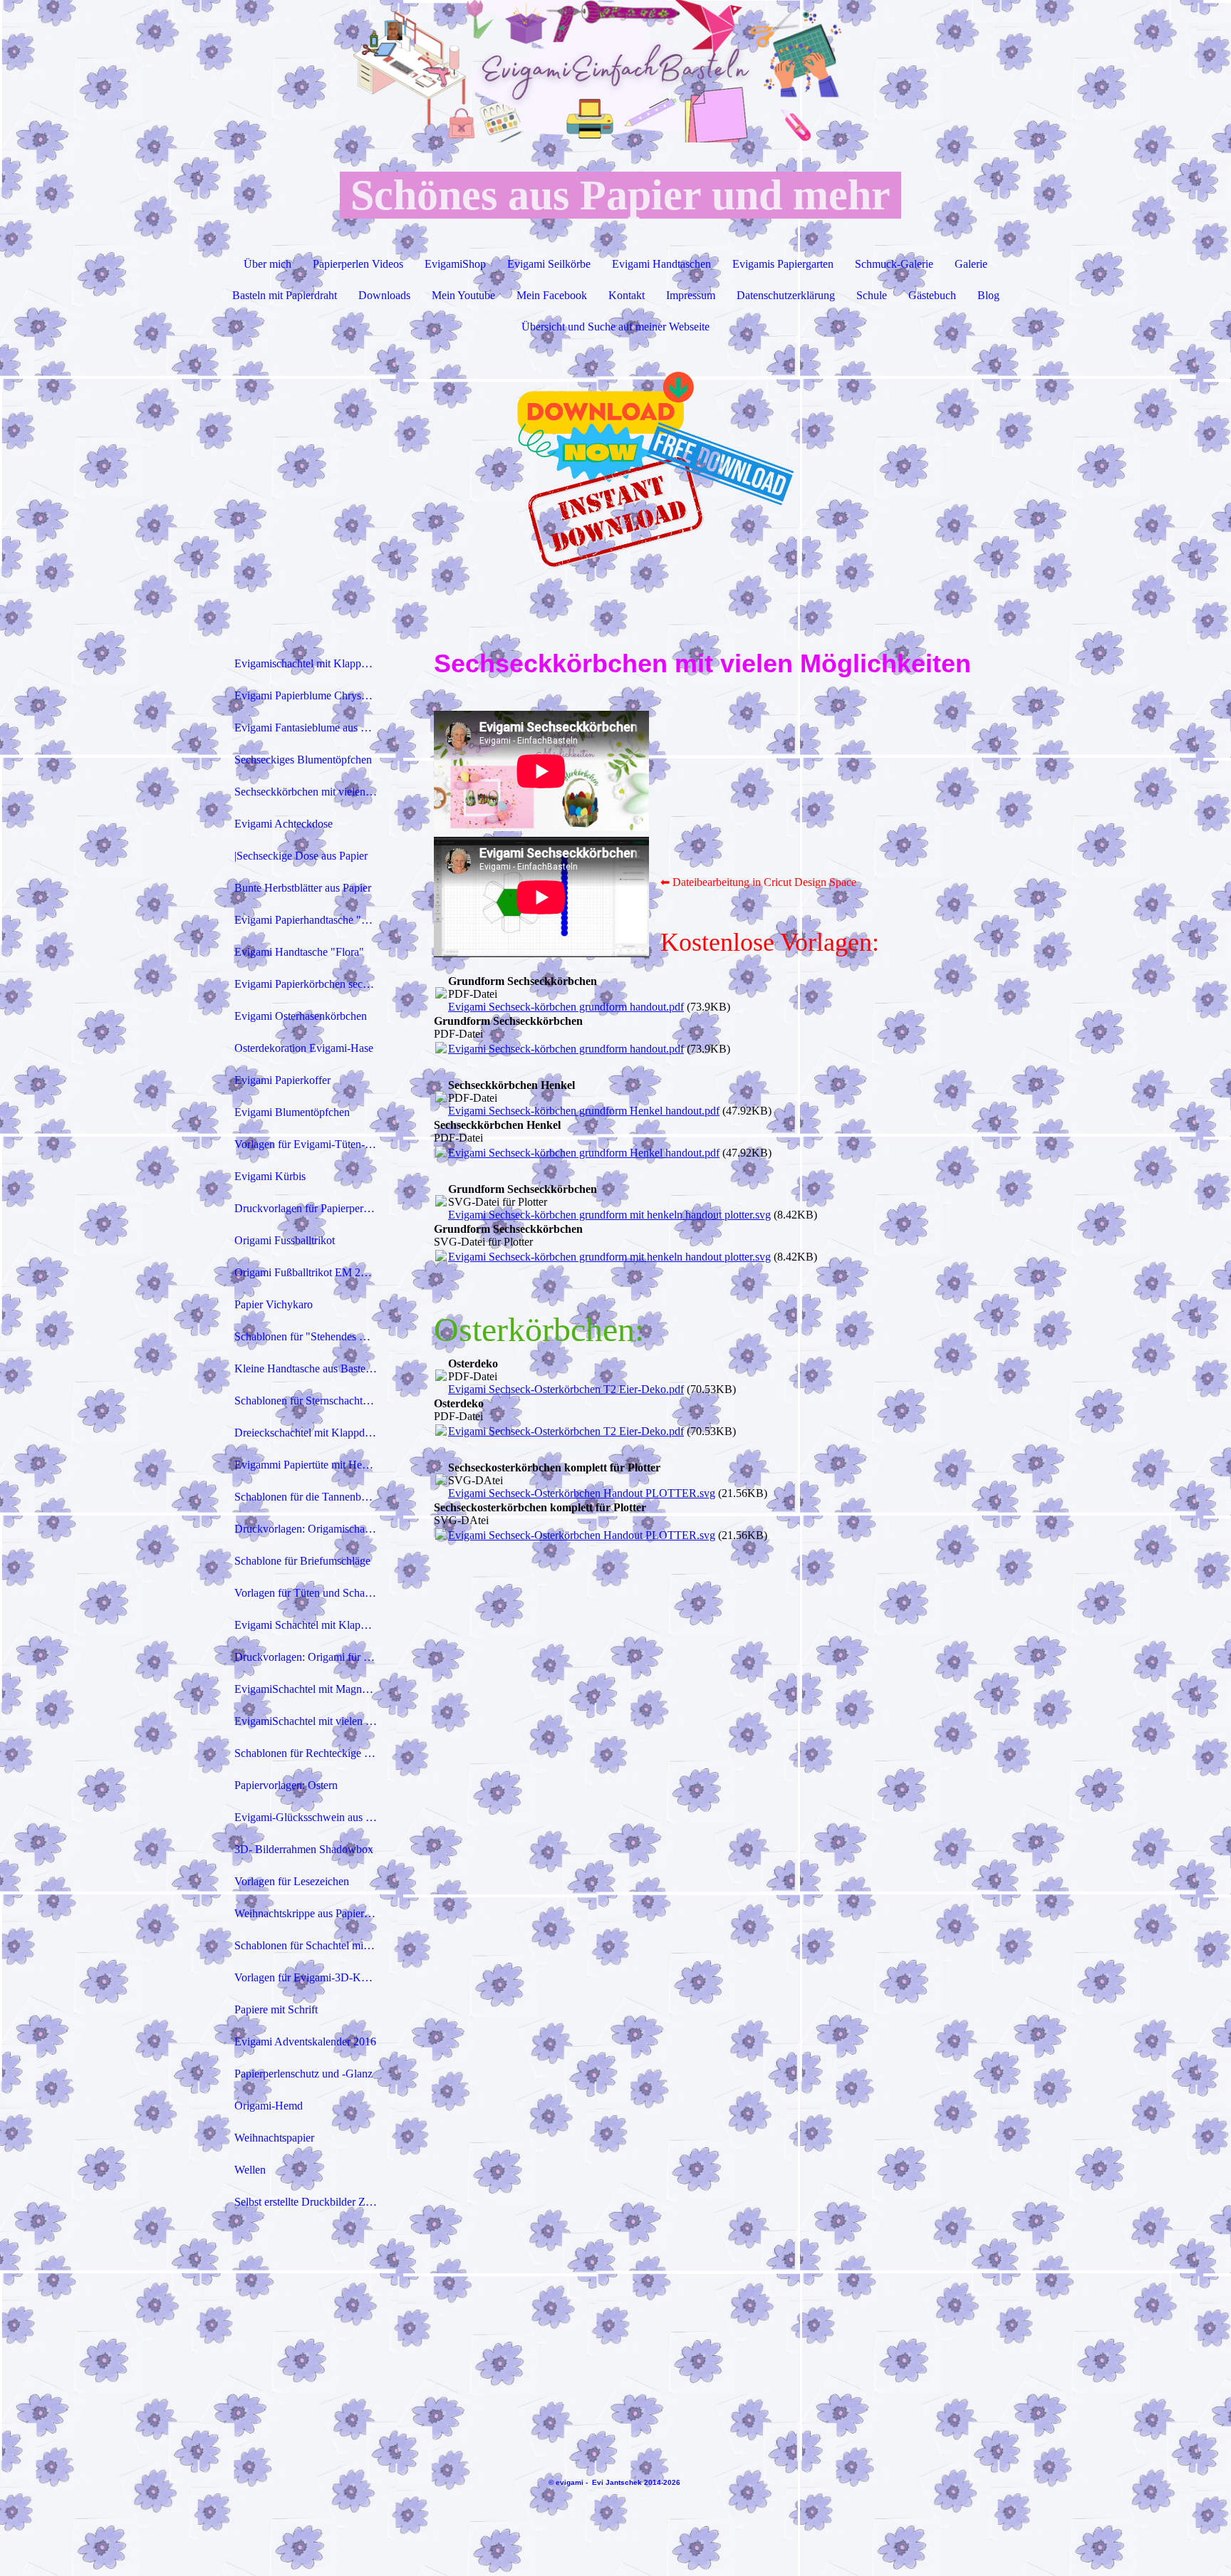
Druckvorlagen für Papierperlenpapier (311, 1208)
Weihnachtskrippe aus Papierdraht (311, 1913)
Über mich (268, 264)
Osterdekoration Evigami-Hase (304, 1048)
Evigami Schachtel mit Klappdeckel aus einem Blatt (311, 1625)
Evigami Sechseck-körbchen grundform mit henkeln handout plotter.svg (609, 1215)
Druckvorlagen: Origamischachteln (311, 1529)
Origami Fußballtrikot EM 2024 (306, 1272)
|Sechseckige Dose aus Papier (301, 856)
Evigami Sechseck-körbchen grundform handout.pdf (566, 1007)
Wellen (250, 2170)
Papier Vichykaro (274, 1304)
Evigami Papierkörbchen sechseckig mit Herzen (311, 984)
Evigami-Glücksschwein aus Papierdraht (311, 1817)
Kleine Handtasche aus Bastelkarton (311, 1368)
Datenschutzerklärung (786, 295)
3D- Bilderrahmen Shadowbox (304, 1849)
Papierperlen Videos (358, 264)
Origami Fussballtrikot (285, 1240)
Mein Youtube (463, 295)
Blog (988, 295)
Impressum (691, 295)
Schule (872, 295)
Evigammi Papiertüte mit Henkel (308, 1465)
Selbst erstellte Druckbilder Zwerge (311, 2202)
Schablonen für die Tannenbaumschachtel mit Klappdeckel (311, 1497)
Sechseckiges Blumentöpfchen (303, 760)
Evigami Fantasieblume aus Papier (311, 728)
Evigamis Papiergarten (783, 264)
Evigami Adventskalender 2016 (305, 2041)
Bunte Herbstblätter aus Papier (303, 888)
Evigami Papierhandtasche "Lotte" (311, 920)
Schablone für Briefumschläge (302, 1561)
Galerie (971, 264)
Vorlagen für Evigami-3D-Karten (309, 1977)
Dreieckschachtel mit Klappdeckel (311, 1433)
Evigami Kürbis (270, 1176)
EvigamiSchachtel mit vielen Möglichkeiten (311, 1721)
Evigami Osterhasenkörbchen (301, 1016)
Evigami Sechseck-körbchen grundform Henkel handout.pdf (584, 1111)
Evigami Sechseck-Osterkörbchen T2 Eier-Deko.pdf (566, 1389)
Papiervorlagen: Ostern (286, 1785)
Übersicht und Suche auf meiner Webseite (615, 327)
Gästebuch (932, 295)
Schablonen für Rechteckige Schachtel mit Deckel (311, 1753)
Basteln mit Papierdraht (285, 295)
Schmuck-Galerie (894, 264)
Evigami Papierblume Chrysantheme (311, 695)
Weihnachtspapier (274, 2138)
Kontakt (627, 295)
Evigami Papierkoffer (282, 1080)
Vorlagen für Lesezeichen (292, 1881)
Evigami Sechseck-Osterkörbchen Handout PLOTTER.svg (582, 1493)
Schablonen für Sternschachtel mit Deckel (311, 1401)
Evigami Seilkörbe (549, 264)
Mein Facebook (552, 295)
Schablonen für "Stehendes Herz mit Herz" (311, 1336)
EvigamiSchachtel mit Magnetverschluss (311, 1689)
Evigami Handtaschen (661, 264)
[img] (615, 71)
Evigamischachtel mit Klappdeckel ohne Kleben (311, 663)
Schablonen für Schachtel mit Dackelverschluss (311, 1945)
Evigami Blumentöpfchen (292, 1112)
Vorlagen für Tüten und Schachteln (311, 1593)
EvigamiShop (455, 264)
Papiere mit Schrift (276, 2009)
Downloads (384, 295)
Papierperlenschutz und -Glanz (303, 2074)
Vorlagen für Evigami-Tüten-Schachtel (311, 1144)
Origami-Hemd (269, 2106)
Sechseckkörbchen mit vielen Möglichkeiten (311, 792)
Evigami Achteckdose (284, 824)
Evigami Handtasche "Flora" (299, 952)
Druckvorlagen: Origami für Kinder (311, 1657)
